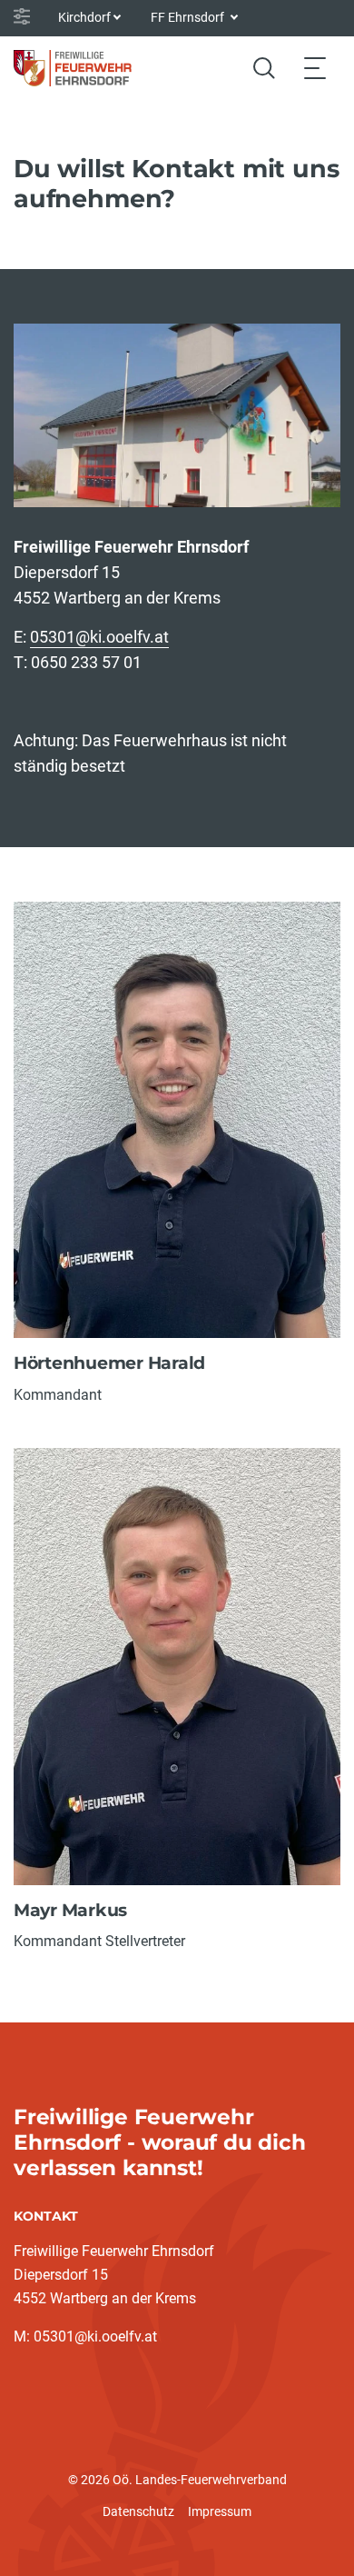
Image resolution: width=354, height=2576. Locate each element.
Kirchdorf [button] (84, 17)
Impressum (220, 2511)
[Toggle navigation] (315, 68)
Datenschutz (138, 2511)
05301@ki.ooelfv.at (99, 637)
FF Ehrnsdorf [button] (189, 17)
